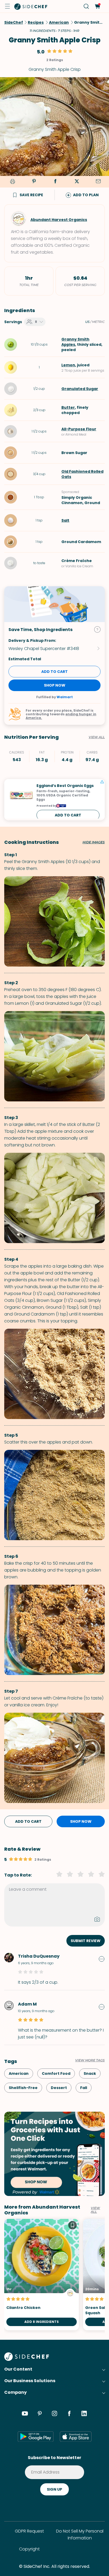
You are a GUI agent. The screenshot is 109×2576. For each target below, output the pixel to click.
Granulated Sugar (80, 389)
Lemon (68, 365)
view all (95, 2210)
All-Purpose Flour (79, 429)
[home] (31, 6)
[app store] (76, 2436)
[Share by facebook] (55, 182)
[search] (86, 6)
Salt (65, 520)
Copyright (29, 2549)
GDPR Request (29, 2531)
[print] (12, 182)
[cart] (97, 6)
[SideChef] (27, 2359)
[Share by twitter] (77, 182)
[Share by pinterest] (34, 182)
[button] (7, 6)
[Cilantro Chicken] (42, 2275)
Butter (68, 407)
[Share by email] (98, 182)
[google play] (36, 2436)
